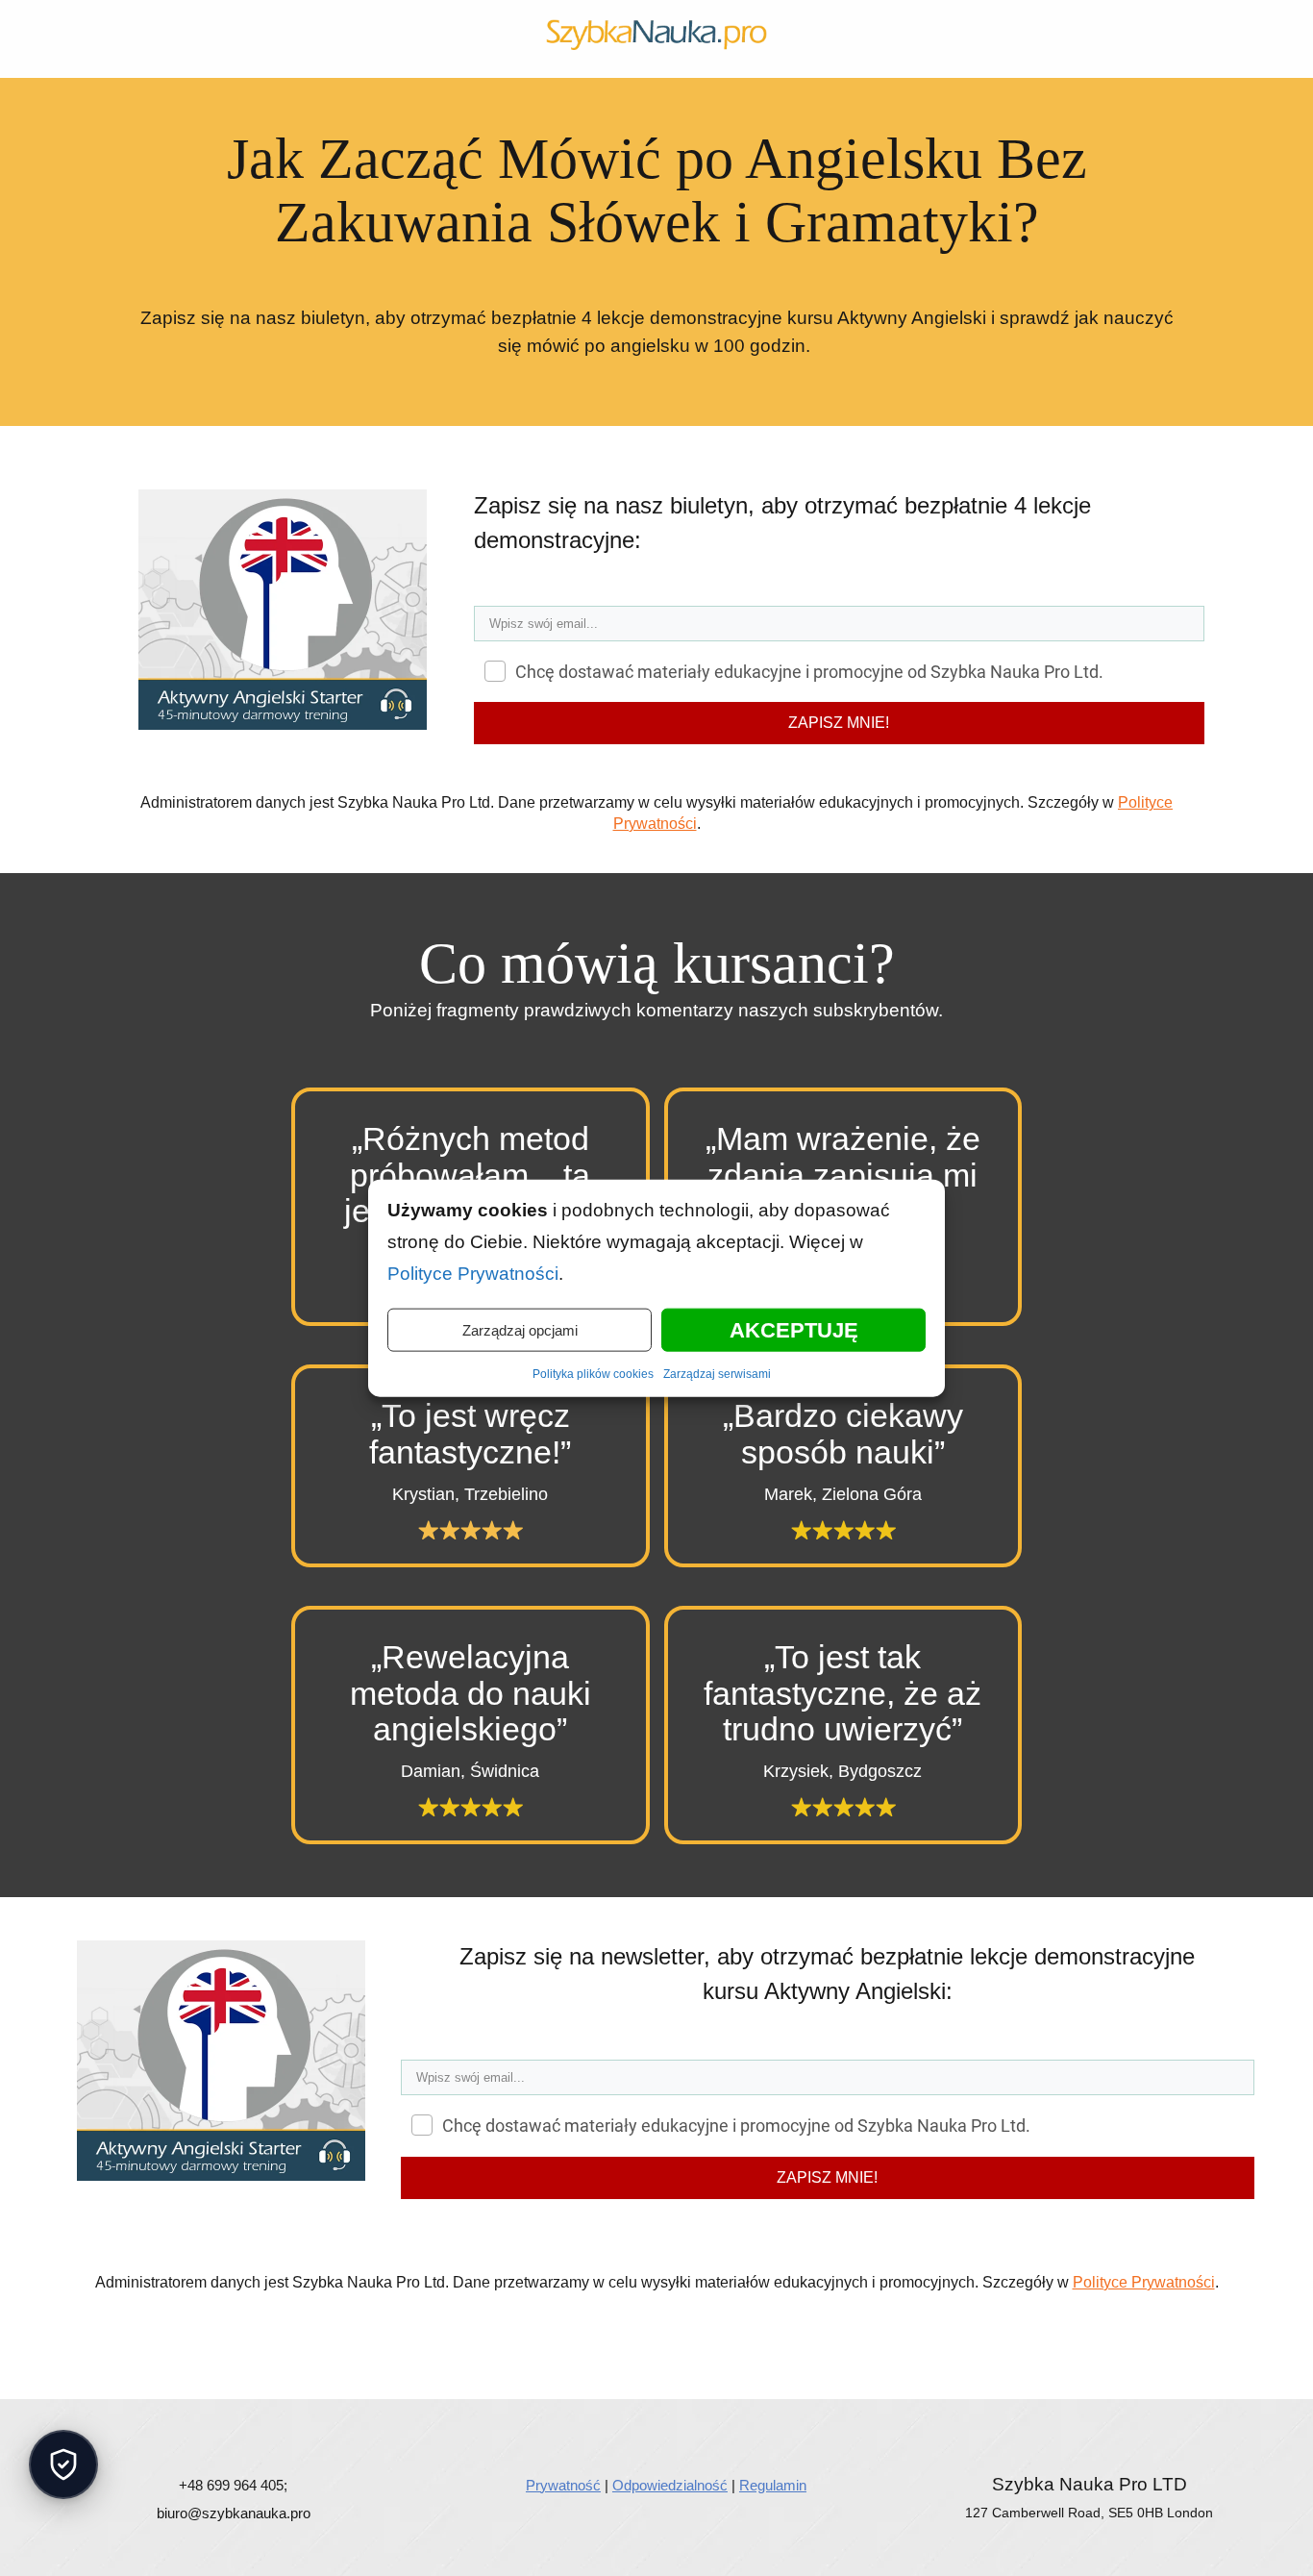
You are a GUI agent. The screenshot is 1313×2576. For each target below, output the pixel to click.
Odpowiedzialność (670, 2462)
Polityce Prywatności (1124, 802)
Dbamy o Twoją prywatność (63, 2464)
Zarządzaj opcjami (520, 1329)
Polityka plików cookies (596, 1375)
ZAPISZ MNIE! (839, 723)
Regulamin (772, 2462)
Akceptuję (794, 1329)
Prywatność (564, 2462)
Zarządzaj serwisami (715, 1375)
